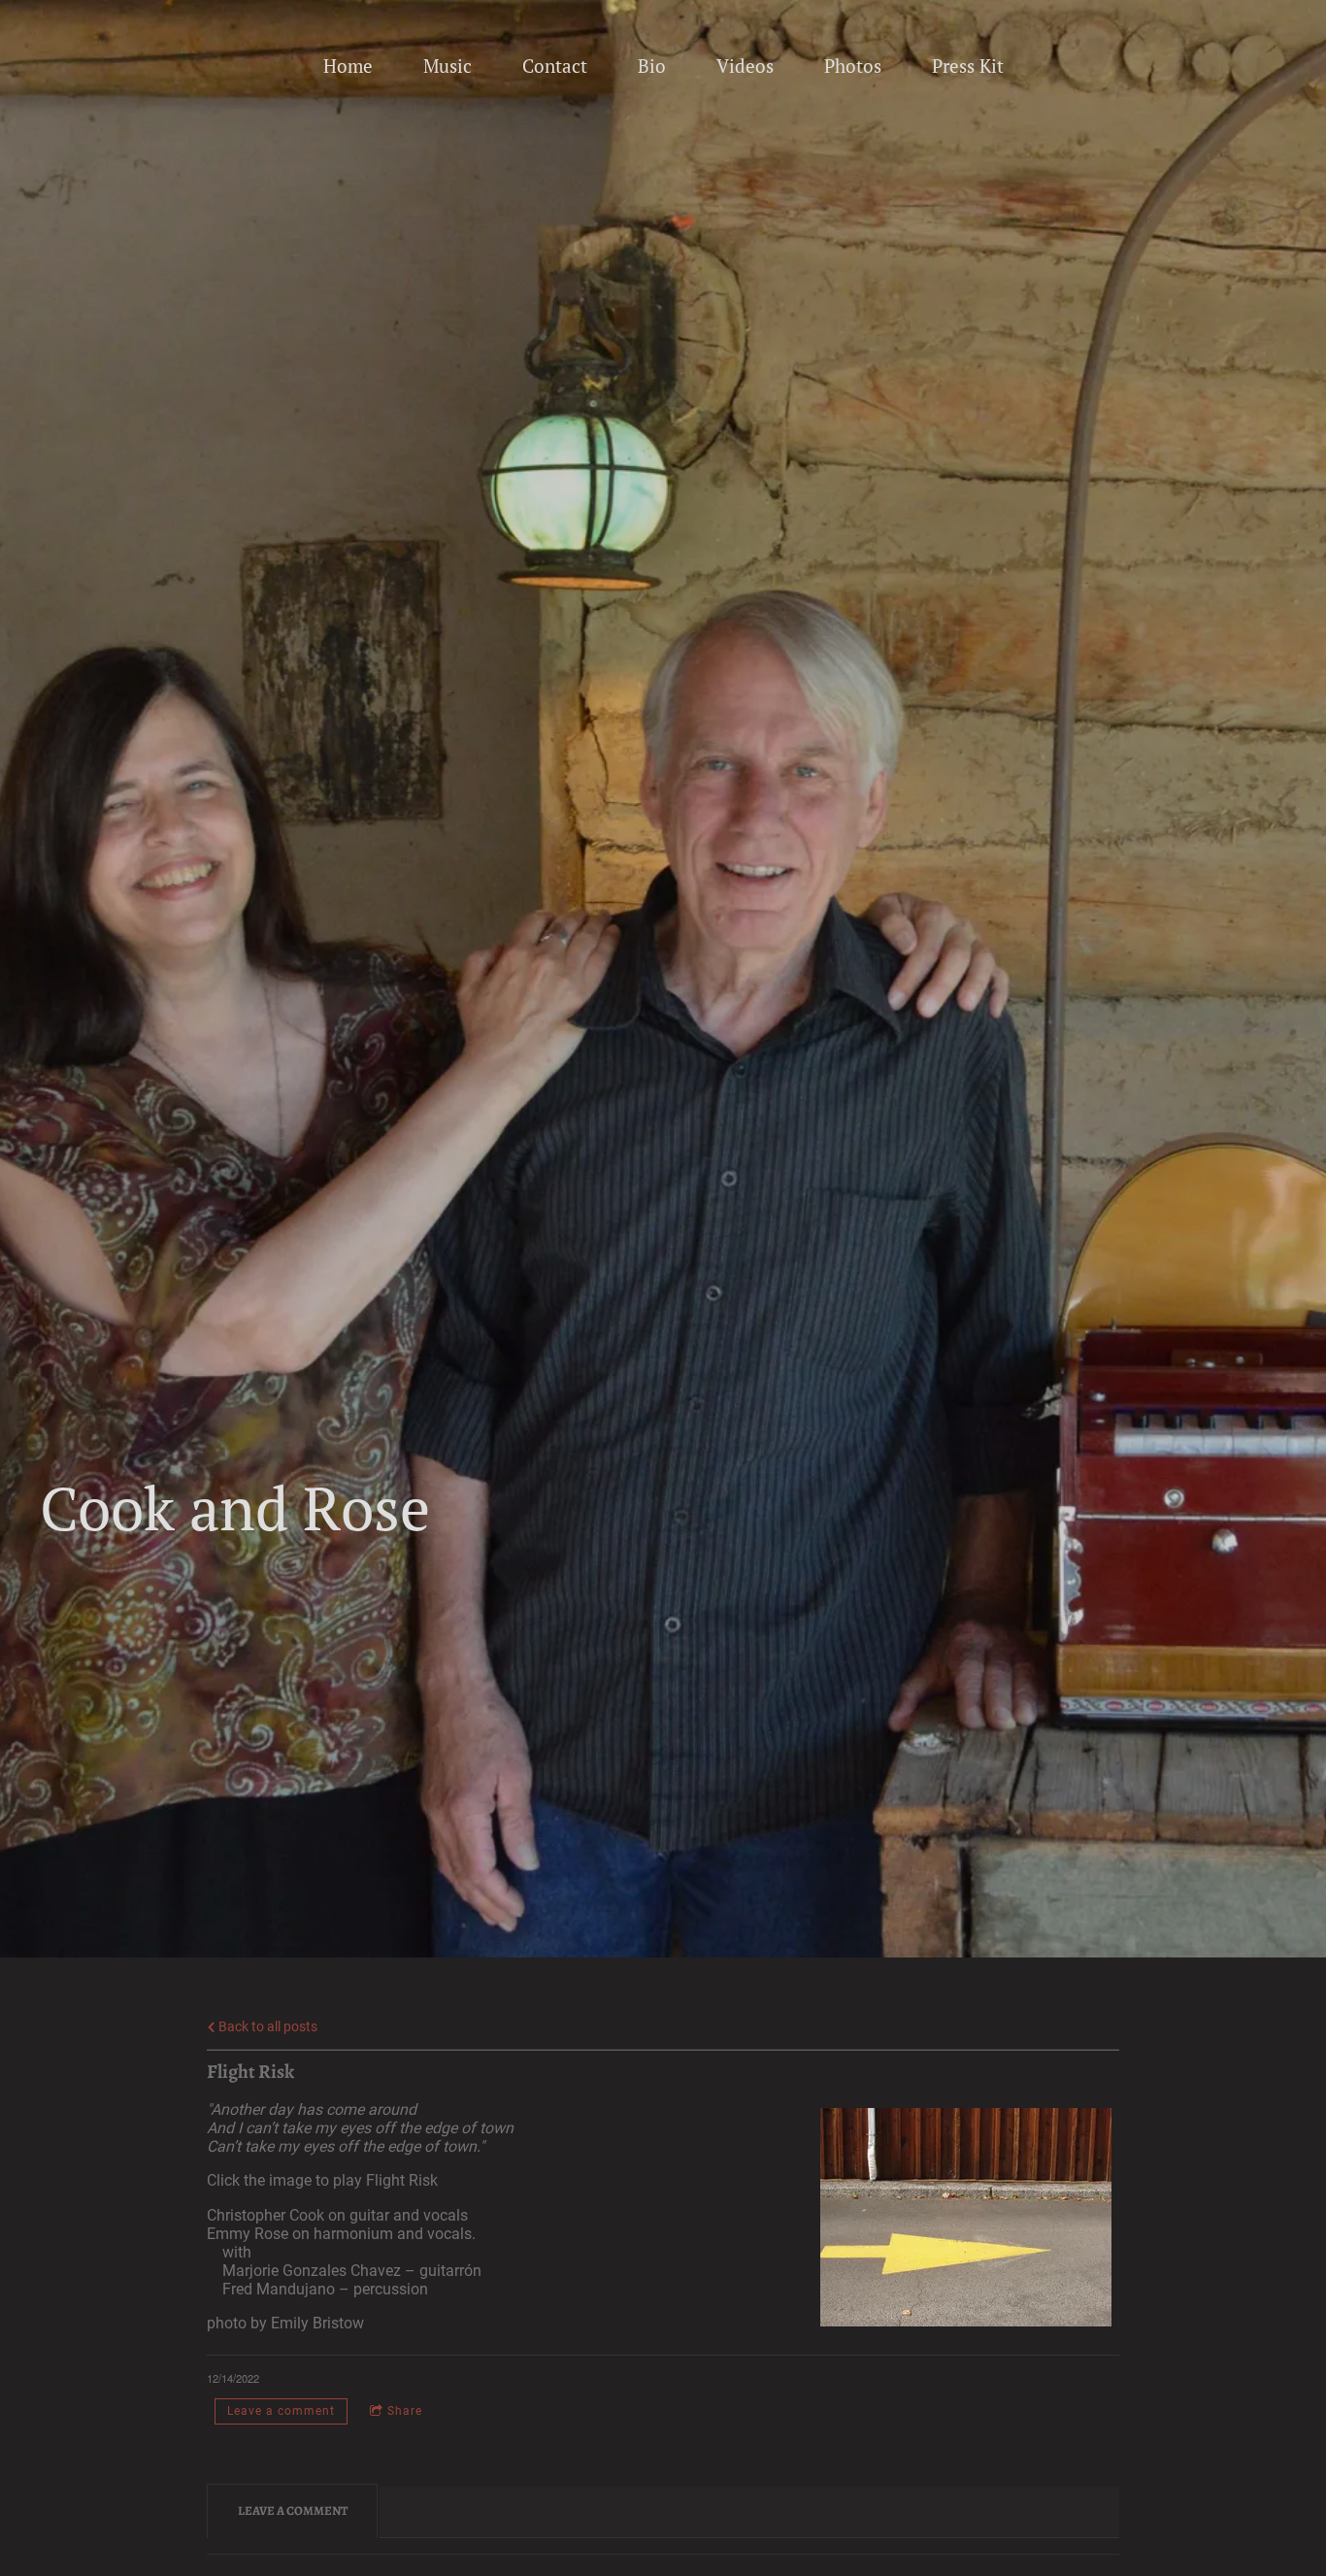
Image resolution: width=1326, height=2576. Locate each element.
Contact (555, 66)
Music (448, 66)
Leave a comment (281, 2411)
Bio (652, 66)
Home (348, 66)
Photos (853, 66)
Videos (745, 66)
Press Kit (968, 66)
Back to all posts (266, 2027)
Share (405, 2411)
